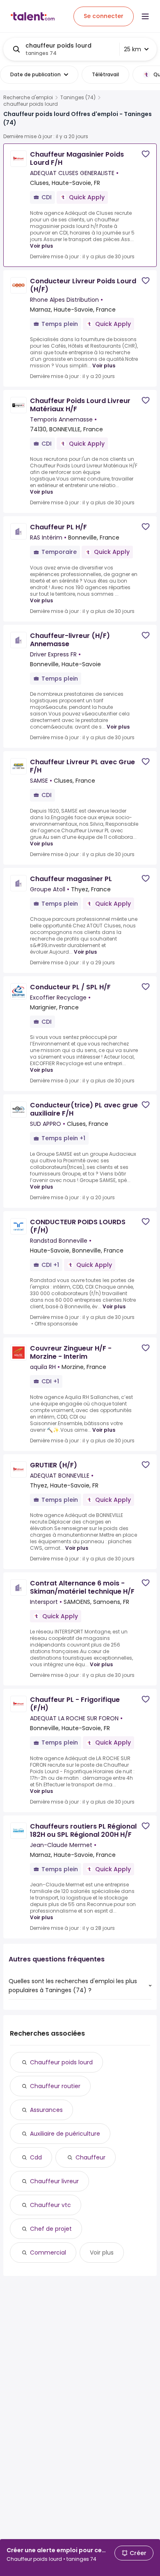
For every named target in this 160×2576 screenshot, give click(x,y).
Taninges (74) (78, 98)
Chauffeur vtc (50, 2205)
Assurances (46, 2110)
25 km (133, 49)
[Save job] (146, 154)
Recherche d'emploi (28, 98)
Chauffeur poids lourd (61, 2062)
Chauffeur (90, 2157)
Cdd (36, 2157)
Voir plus (41, 246)
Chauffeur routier (55, 2086)
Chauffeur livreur (54, 2181)
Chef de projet (51, 2229)
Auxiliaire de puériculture (65, 2134)
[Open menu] (145, 16)
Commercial (48, 2253)
